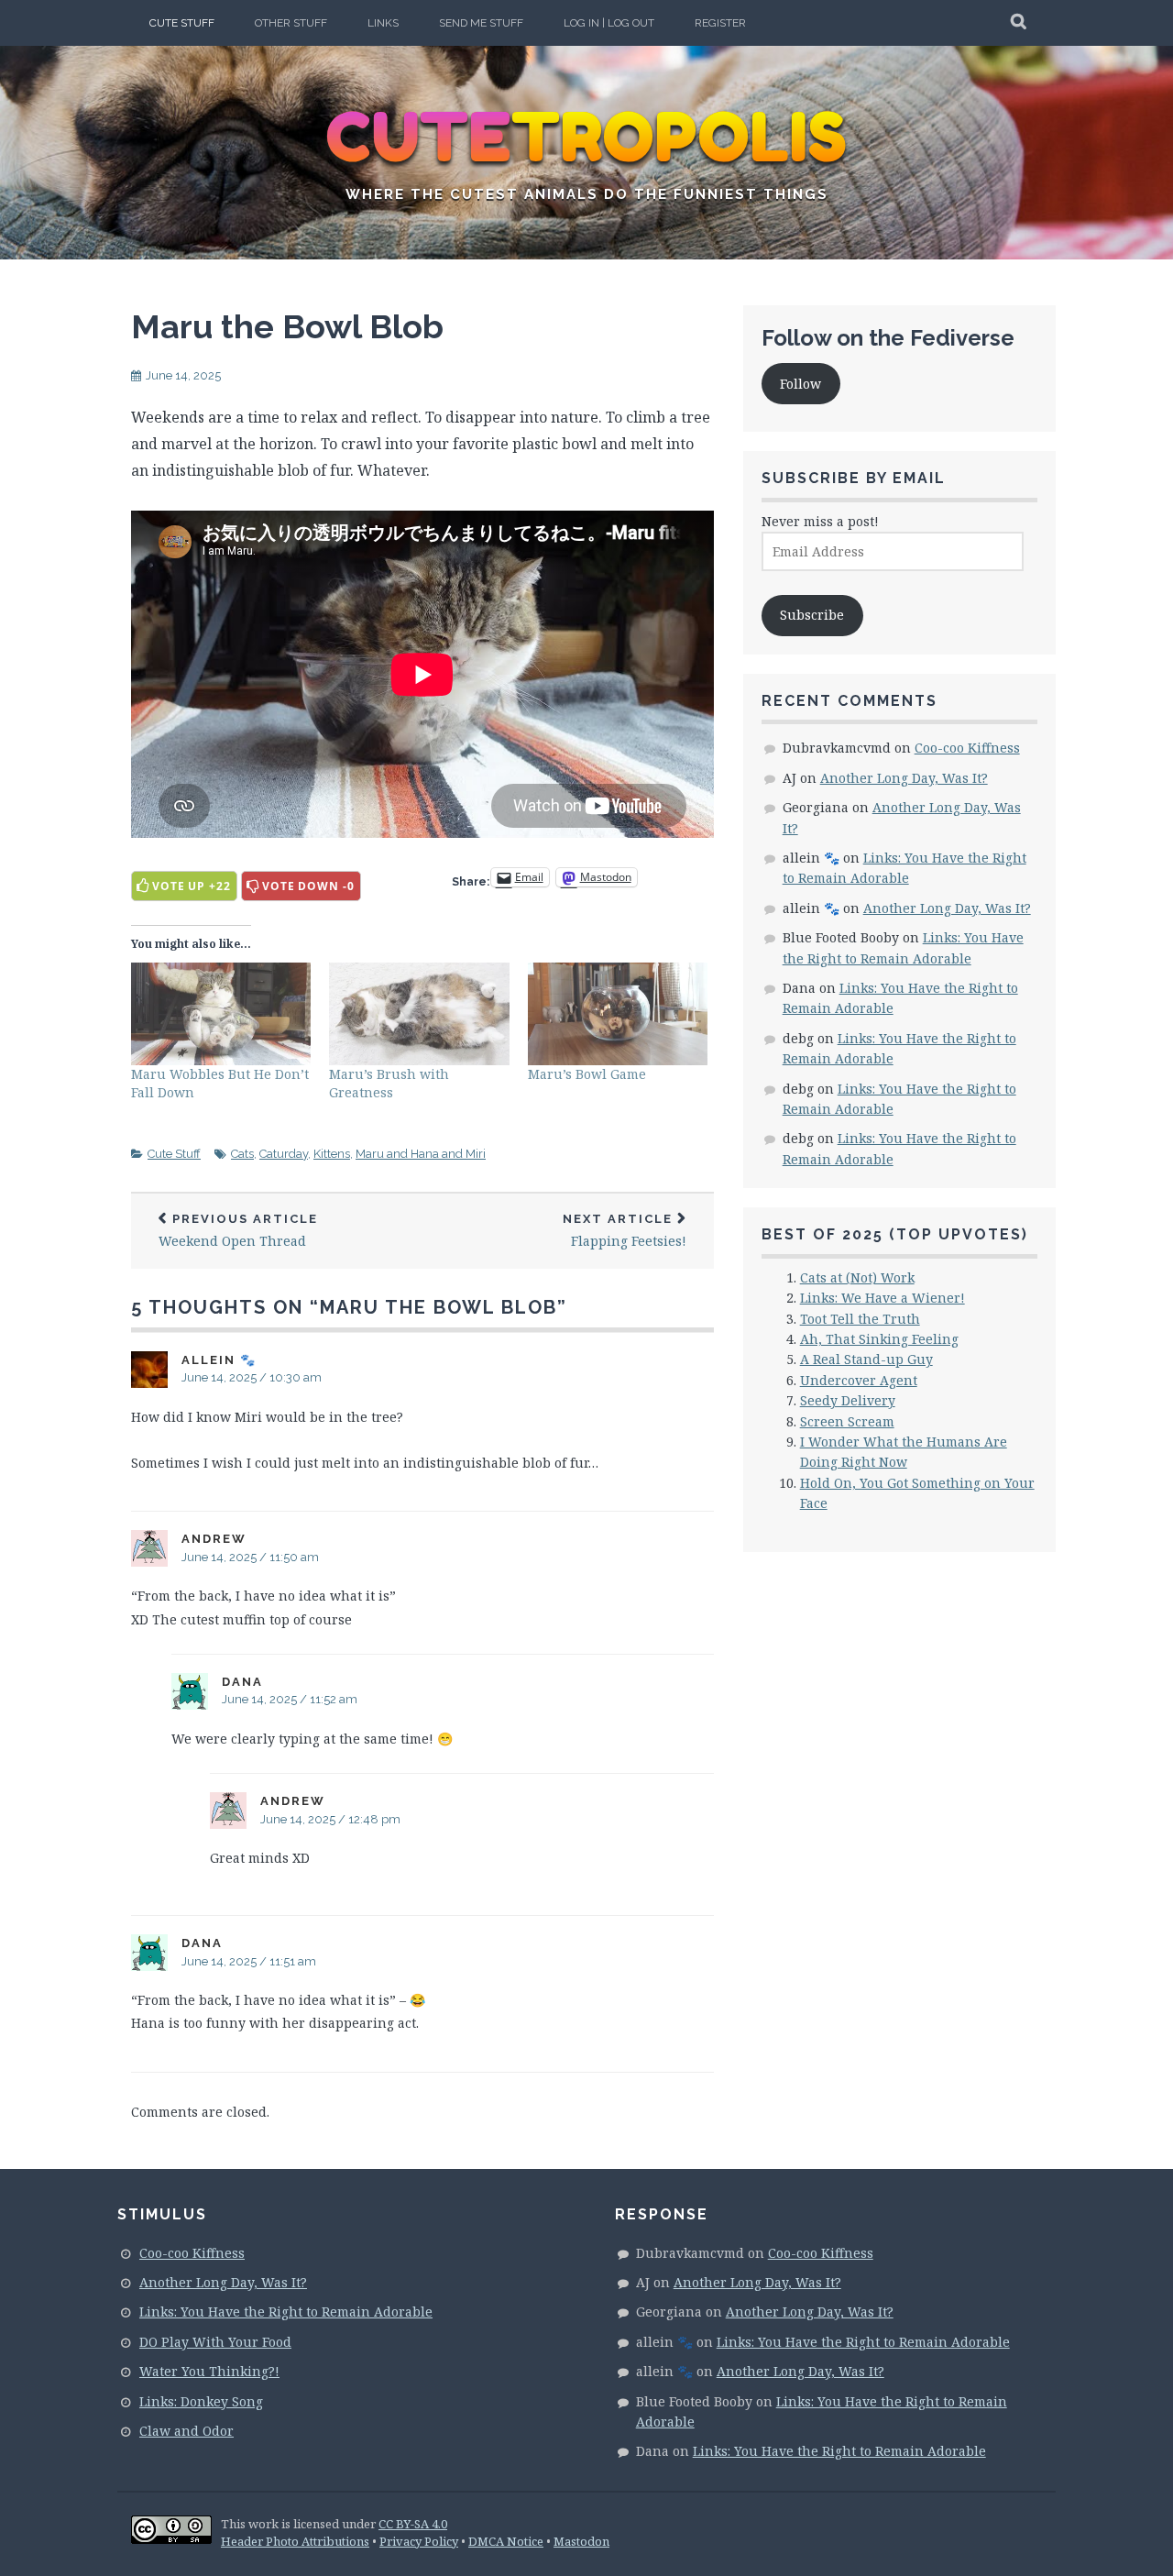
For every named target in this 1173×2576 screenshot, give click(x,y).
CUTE (587, 138)
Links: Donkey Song (201, 2401)
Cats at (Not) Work (857, 1277)
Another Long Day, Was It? (904, 778)
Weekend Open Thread (238, 1231)
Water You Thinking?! (209, 2371)
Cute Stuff (182, 23)
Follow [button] (800, 384)
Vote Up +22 (192, 886)
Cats (242, 1154)
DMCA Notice (506, 2541)
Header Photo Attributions (295, 2541)
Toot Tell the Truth (860, 1319)
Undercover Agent (859, 1380)
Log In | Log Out (609, 23)
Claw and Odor (186, 2431)
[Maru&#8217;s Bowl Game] (618, 1014)
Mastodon (581, 2541)
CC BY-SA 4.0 (413, 2524)
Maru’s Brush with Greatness (389, 1083)
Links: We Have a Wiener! (882, 1298)
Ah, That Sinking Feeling (879, 1339)
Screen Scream (847, 1421)
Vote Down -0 (308, 886)
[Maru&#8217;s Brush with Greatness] (419, 1014)
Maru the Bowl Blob (287, 326)
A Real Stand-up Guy (866, 1359)
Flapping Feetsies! (625, 1231)
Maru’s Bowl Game (587, 1074)
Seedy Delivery (848, 1400)
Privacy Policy (419, 2541)
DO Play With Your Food (215, 2342)
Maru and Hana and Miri (421, 1154)
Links (383, 23)
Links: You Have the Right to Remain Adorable (286, 2312)
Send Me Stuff (481, 23)
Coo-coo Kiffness (967, 748)
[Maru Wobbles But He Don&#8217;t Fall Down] (221, 1014)
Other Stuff (291, 23)
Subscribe (812, 615)
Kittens (332, 1154)
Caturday (284, 1154)
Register (720, 23)
